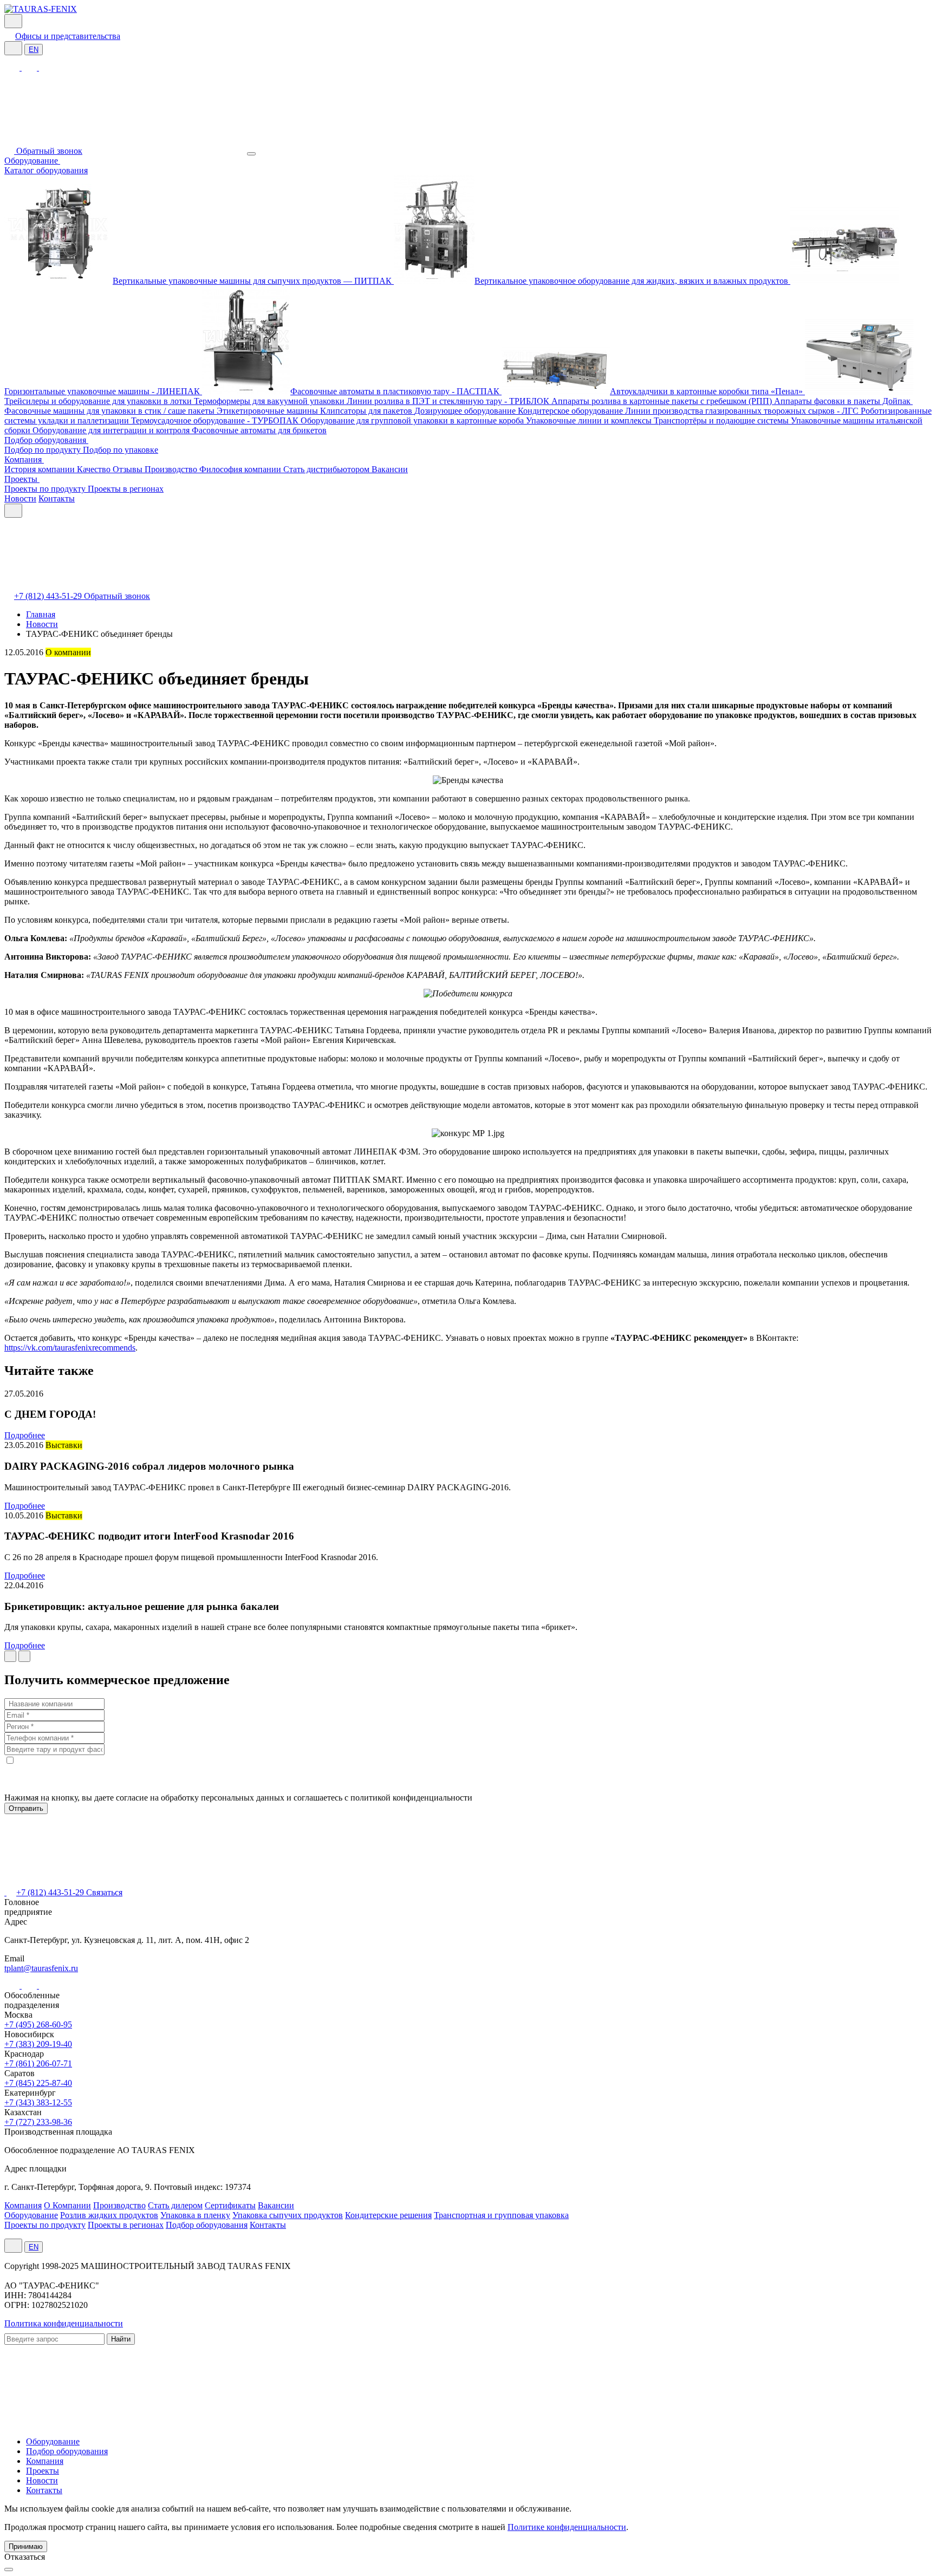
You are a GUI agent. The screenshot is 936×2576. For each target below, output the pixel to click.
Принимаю (26, 2546)
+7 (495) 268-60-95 (38, 2024)
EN (34, 50)
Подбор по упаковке (121, 450)
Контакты (57, 498)
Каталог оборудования (46, 170)
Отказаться (25, 2557)
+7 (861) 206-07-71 (38, 2063)
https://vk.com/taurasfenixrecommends (70, 1348)
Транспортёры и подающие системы (722, 420)
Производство (172, 469)
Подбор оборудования (46, 440)
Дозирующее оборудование (466, 411)
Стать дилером (175, 2205)
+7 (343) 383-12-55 (38, 2102)
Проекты (22, 479)
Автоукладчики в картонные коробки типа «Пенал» (707, 391)
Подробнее (25, 1435)
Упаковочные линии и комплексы (590, 420)
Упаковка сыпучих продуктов (288, 2215)
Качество (95, 469)
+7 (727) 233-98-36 (38, 2122)
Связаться (104, 1892)
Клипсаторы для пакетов (367, 411)
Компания (24, 459)
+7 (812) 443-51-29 (49, 596)
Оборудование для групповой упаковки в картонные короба (413, 420)
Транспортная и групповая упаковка (501, 2215)
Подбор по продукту (44, 450)
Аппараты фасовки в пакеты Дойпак (843, 401)
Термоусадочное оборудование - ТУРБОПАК (216, 420)
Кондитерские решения (388, 2215)
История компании (41, 469)
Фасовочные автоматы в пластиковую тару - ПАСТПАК (396, 391)
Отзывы (129, 469)
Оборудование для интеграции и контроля (112, 430)
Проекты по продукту (46, 489)
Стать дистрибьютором (327, 469)
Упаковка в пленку (195, 2215)
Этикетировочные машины (268, 411)
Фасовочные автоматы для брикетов (259, 430)
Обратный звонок (49, 151)
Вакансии (390, 469)
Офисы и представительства (68, 36)
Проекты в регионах (126, 489)
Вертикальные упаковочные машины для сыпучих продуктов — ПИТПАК (253, 281)
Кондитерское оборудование (571, 411)
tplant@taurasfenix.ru (41, 1968)
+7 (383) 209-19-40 (38, 2044)
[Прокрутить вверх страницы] (9, 2570)
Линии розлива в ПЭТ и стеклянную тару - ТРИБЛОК (449, 401)
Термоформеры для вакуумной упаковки (270, 401)
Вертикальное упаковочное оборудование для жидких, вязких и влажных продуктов (632, 281)
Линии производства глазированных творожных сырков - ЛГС (743, 411)
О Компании (67, 2205)
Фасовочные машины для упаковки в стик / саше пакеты (110, 411)
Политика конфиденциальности (64, 2323)
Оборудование (32, 161)
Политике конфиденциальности (567, 2527)
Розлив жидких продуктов (109, 2215)
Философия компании (241, 469)
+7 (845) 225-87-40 (38, 2083)
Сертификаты (230, 2205)
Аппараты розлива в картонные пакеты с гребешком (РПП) (663, 401)
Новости (20, 498)
